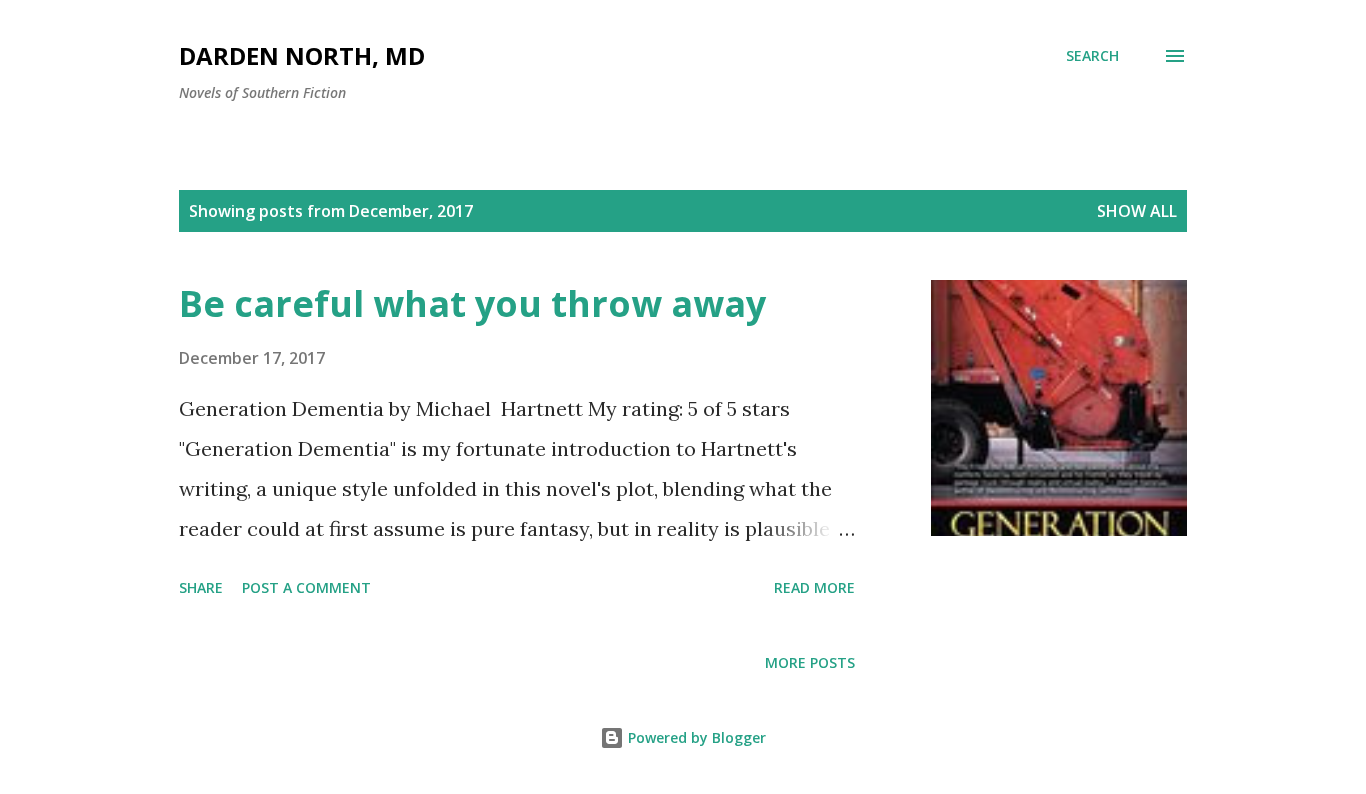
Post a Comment (306, 587)
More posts (810, 662)
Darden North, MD (302, 55)
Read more (814, 587)
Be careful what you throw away (472, 303)
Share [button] (201, 587)
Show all (1137, 211)
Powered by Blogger (695, 737)
